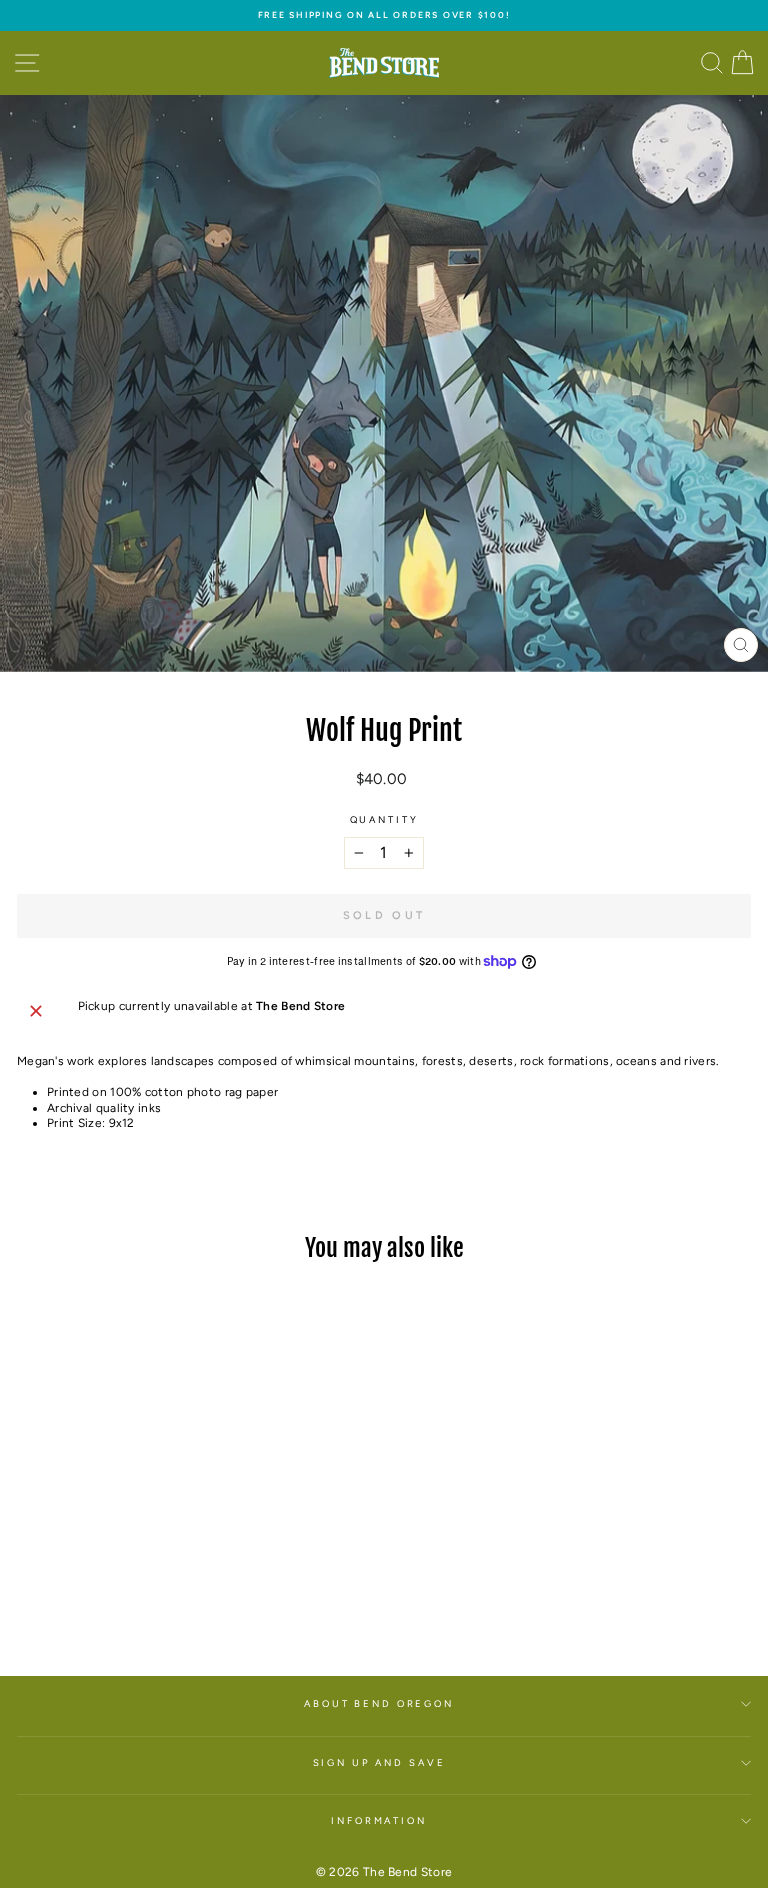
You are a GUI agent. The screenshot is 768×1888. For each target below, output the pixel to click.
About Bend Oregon (379, 1703)
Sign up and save (379, 1762)
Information (379, 1820)
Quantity (384, 819)
